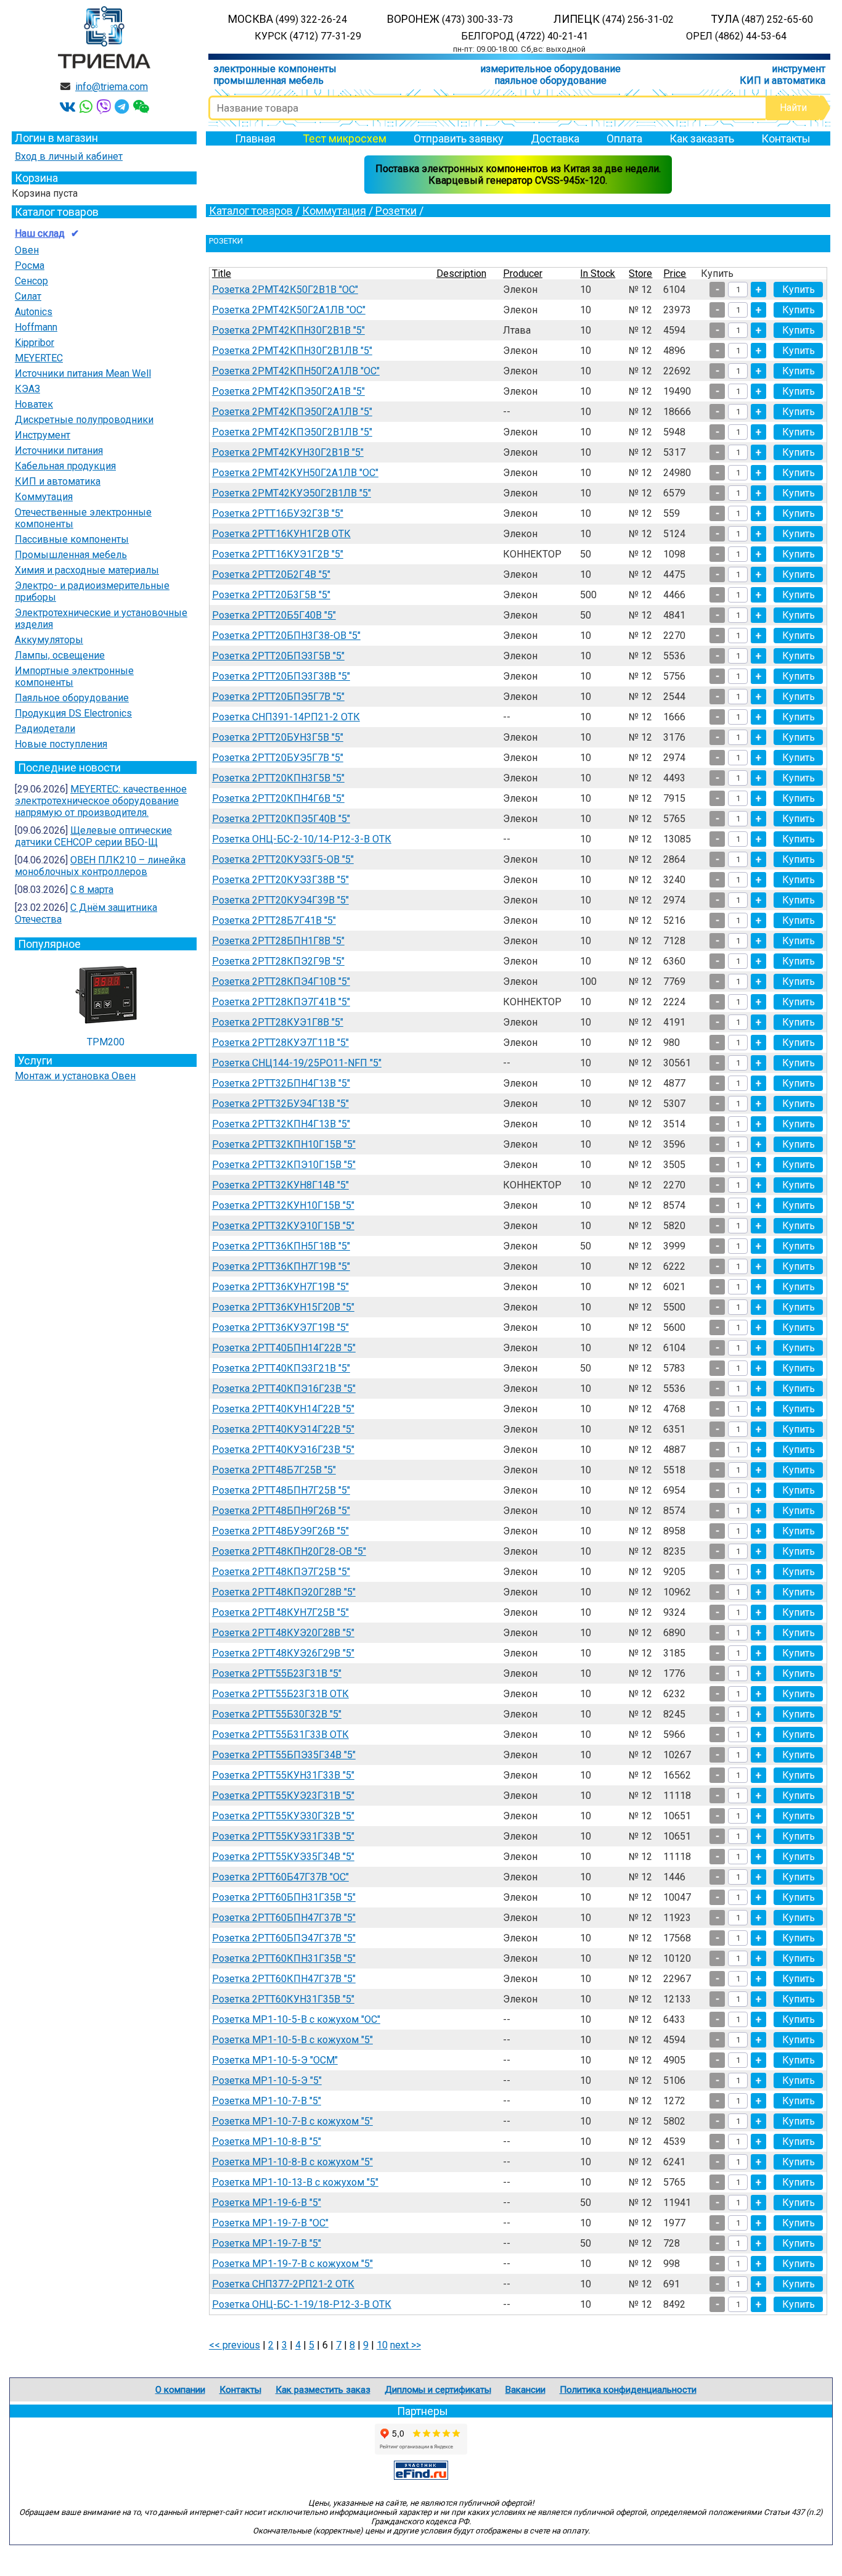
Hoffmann (36, 327)
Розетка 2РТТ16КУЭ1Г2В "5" (278, 554)
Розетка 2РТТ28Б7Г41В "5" (274, 920)
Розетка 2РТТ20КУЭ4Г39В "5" (280, 900)
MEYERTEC (39, 358)
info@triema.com (112, 87)
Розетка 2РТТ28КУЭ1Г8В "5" (278, 1022)
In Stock (598, 274)
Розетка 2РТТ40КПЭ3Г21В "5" (281, 1368)
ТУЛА (762, 19)
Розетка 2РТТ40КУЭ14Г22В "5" (283, 1429)
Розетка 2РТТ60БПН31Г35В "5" (284, 1897)
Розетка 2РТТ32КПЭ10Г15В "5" (284, 1165)
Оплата (624, 138)
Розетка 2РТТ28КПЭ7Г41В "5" (281, 1002)
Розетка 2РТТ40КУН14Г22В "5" (283, 1409)
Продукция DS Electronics (73, 713)
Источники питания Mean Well (83, 373)
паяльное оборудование (550, 80)
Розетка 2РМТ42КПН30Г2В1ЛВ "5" (292, 351)
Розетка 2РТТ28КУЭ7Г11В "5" (280, 1043)
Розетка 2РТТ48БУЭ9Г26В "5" (280, 1531)
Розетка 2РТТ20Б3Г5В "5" (271, 595)
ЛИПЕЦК (614, 19)
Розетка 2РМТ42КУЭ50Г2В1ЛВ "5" (292, 493)
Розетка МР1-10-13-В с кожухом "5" (295, 2182)
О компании (180, 2390)
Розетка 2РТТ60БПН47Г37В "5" (284, 1918)
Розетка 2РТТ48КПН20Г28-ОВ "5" (289, 1551)
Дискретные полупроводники (84, 420)
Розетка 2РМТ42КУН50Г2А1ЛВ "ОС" (295, 473)
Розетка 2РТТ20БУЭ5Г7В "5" (278, 758)
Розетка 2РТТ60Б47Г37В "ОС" (280, 1877)
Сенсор (31, 281)
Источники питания (59, 451)
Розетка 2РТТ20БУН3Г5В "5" (278, 737)
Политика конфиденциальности (628, 2390)
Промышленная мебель (71, 555)
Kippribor (35, 343)
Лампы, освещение (60, 655)
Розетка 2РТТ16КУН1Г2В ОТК (281, 534)
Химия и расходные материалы (87, 570)
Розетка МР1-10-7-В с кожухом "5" (292, 2121)
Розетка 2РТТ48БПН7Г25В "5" (281, 1490)
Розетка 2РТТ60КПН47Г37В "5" (284, 1979)
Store (640, 274)
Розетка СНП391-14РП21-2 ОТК (286, 717)
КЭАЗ (27, 389)
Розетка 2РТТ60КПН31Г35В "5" (284, 1958)
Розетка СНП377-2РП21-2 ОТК (283, 2284)
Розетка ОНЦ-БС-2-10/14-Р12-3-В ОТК (302, 839)
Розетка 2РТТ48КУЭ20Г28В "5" (283, 1633)
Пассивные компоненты (72, 539)
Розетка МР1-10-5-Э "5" (267, 2080)
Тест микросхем (345, 138)
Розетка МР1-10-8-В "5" (267, 2142)
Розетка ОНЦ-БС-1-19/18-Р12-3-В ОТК (302, 2304)
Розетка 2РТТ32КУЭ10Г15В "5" (283, 1226)
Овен (27, 250)
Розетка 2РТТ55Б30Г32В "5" (277, 1714)
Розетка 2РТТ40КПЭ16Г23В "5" (284, 1389)
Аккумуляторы (49, 640)
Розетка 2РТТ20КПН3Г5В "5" (278, 778)
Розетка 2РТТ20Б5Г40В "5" (274, 615)
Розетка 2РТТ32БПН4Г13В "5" (281, 1083)
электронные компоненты (275, 69)
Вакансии (525, 2390)
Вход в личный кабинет (69, 156)
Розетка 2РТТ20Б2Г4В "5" (271, 574)
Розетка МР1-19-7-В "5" (267, 2243)
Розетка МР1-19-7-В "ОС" (270, 2223)
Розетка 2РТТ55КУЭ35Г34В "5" (283, 1857)
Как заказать (702, 138)
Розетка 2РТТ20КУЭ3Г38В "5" (280, 880)
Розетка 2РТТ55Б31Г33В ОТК (280, 1734)
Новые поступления (61, 744)
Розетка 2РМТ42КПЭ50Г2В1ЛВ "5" (292, 432)
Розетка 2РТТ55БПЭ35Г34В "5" (284, 1755)
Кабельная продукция (65, 466)
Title (222, 274)
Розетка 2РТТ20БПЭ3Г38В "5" (281, 676)
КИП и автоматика (783, 80)
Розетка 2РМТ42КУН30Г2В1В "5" (288, 452)
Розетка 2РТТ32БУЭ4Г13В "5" (280, 1104)
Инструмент (43, 435)
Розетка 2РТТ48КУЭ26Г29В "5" (283, 1653)
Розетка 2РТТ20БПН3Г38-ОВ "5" (286, 636)
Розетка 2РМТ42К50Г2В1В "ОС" (285, 290)
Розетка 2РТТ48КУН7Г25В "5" (280, 1612)
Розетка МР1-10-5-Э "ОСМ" (275, 2060)
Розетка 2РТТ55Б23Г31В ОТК (280, 1694)
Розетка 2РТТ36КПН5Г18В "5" (281, 1246)
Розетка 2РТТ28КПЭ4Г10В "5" (281, 981)
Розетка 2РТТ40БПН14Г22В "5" (284, 1348)
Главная (255, 138)
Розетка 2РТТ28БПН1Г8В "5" (278, 941)
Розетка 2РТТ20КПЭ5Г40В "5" (281, 819)
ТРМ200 (106, 1042)
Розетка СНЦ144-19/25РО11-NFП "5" (297, 1063)
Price (675, 274)
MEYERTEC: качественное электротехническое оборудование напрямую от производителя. (101, 801)
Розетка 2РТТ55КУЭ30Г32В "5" (283, 1816)
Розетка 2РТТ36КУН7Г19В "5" (280, 1287)
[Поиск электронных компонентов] (421, 2476)
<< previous (235, 2345)
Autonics (34, 312)
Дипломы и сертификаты (438, 2390)
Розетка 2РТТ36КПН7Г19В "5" (281, 1266)
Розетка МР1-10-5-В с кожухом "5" (292, 2040)
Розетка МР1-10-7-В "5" (267, 2101)
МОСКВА (288, 19)
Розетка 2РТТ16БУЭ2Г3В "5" (278, 513)
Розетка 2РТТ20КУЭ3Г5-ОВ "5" (283, 859)
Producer (523, 274)
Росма (30, 265)
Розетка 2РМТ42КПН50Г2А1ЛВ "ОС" (296, 371)
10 (382, 2345)
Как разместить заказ (323, 2390)
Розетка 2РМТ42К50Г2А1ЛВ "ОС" (289, 310)
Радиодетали (45, 729)
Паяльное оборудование (72, 698)
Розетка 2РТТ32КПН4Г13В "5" (281, 1124)
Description (461, 274)
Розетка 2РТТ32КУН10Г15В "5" (283, 1205)
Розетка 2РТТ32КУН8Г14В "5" (280, 1185)
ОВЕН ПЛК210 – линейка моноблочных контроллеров (100, 866)
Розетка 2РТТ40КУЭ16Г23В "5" (283, 1450)
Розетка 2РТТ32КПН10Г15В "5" (284, 1144)
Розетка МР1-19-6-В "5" (267, 2203)
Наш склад (40, 233)
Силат (28, 296)
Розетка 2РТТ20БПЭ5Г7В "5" (278, 697)
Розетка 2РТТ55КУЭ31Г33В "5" (283, 1836)
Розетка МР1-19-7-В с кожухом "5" (292, 2264)
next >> (406, 2345)
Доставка (555, 138)
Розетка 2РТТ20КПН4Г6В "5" (278, 798)
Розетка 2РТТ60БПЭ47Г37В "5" (284, 1938)
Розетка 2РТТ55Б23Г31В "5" (277, 1673)
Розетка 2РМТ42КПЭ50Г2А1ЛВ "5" (292, 412)
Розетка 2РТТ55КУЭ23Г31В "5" (283, 1796)
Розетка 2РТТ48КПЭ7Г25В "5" (281, 1572)
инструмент (799, 69)
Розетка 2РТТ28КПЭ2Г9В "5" (278, 961)
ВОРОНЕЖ (450, 19)
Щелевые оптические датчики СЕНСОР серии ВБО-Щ (93, 836)
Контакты (786, 138)
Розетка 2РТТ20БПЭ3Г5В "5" (278, 656)
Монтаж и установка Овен (75, 1076)
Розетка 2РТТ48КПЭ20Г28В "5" (284, 1592)
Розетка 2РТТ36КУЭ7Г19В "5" (280, 1327)
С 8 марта (92, 890)
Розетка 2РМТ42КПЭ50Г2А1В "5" (288, 391)
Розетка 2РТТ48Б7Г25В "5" (274, 1470)
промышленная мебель (268, 80)
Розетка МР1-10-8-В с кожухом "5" (292, 2162)
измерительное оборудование (550, 69)
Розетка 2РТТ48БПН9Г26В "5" (281, 1511)
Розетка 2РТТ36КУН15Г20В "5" (283, 1307)
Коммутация (44, 497)
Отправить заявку (459, 138)
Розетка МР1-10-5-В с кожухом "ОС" (296, 2019)
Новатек (34, 404)
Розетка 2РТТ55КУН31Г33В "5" (283, 1775)
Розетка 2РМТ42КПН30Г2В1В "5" (288, 330)
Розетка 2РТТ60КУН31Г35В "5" (283, 1999)
